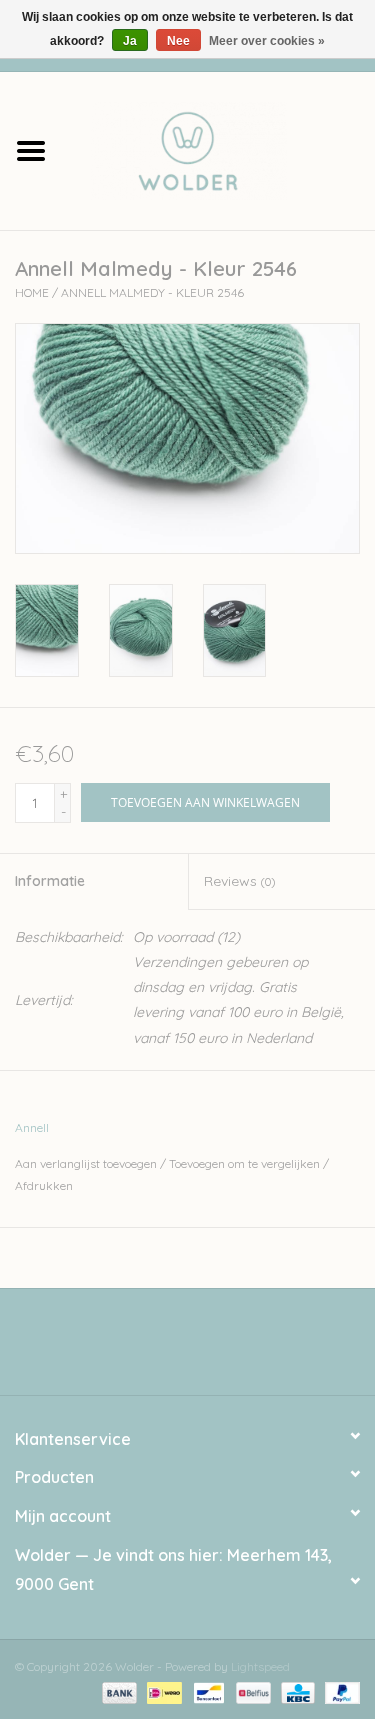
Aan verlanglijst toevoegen (86, 1163)
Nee (178, 41)
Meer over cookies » (267, 41)
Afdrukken (44, 1185)
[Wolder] (219, 149)
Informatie (50, 881)
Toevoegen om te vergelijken (246, 1163)
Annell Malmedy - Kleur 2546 (152, 292)
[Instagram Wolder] (206, 1349)
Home (32, 292)
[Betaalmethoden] (117, 1691)
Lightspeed (260, 1666)
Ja (130, 41)
